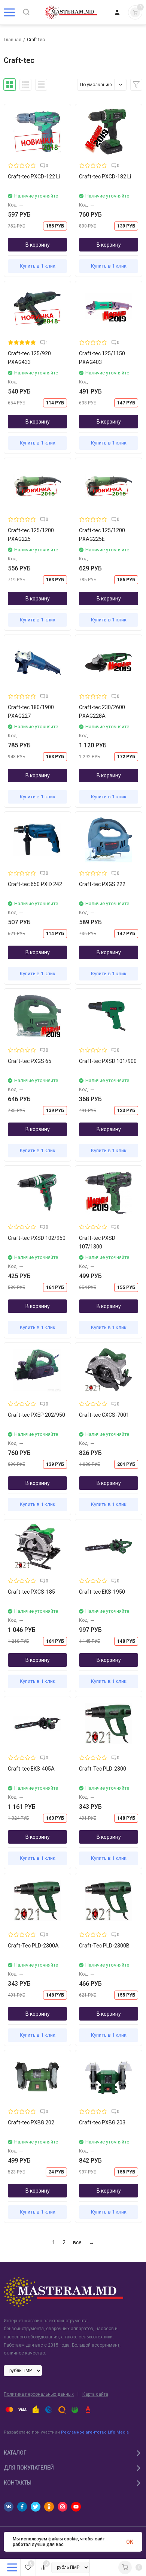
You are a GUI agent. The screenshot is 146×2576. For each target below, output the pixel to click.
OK (130, 2542)
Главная (13, 40)
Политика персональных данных (39, 2394)
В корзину (38, 245)
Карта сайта (95, 2394)
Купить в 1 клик (38, 266)
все (77, 2242)
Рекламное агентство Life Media (95, 2432)
